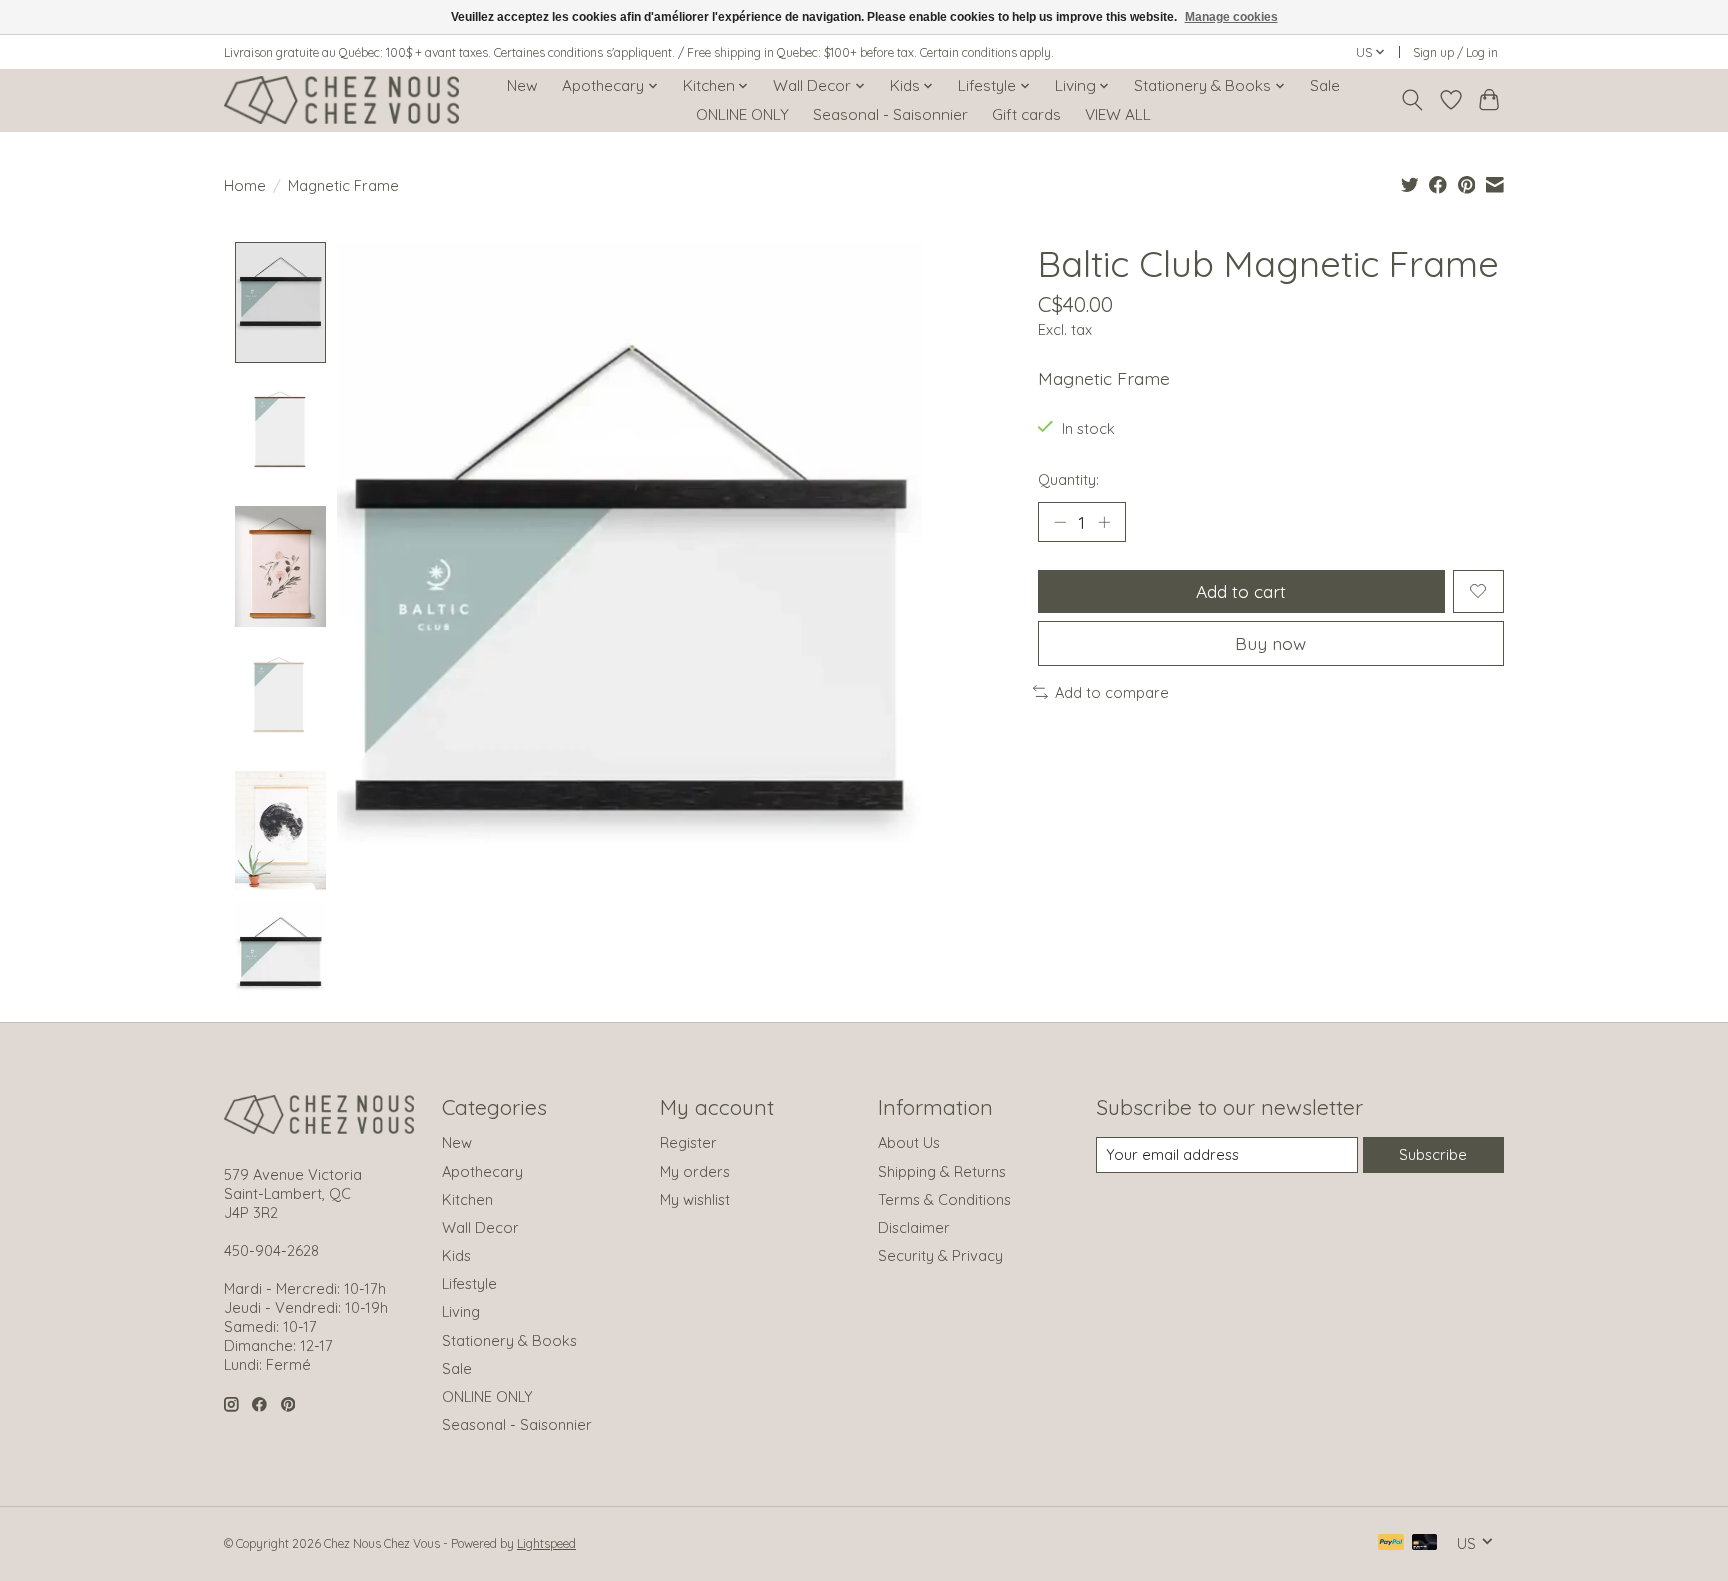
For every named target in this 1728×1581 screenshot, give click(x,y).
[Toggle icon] (1412, 100)
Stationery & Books (509, 1340)
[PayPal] (1391, 1543)
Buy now (1270, 643)
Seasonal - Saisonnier (890, 114)
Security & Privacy (940, 1255)
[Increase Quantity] (1104, 522)
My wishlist (695, 1199)
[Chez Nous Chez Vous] (341, 100)
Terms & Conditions (944, 1199)
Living (461, 1311)
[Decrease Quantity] (1060, 522)
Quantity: (1068, 479)
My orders (695, 1171)
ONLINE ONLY (742, 114)
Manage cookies (1231, 17)
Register (688, 1142)
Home (245, 185)
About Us (909, 1142)
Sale (1325, 85)
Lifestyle (469, 1283)
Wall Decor (480, 1227)
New (522, 85)
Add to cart (1241, 591)
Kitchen (467, 1199)
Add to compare (1112, 692)
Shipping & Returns (942, 1171)
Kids (456, 1255)
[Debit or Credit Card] (1425, 1543)
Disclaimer (914, 1227)
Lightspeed (546, 1543)
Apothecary (482, 1171)
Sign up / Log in (1455, 52)
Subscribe (1433, 1154)
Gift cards (1026, 114)
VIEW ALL (1118, 114)
